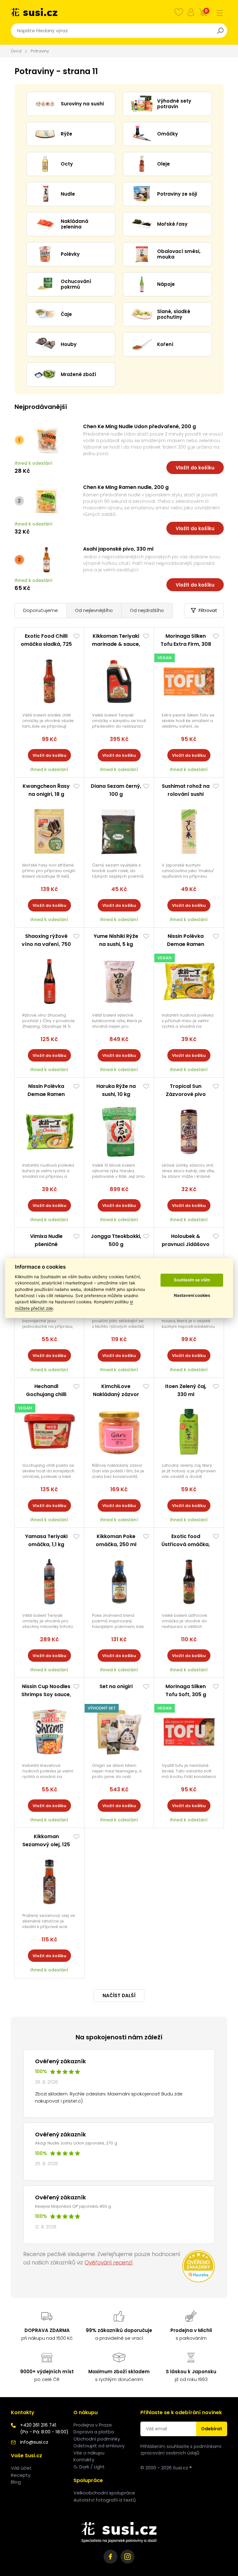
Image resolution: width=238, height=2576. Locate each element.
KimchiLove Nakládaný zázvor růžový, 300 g (116, 1394)
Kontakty (84, 2460)
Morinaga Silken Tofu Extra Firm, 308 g (186, 644)
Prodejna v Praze (93, 2425)
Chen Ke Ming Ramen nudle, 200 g (126, 487)
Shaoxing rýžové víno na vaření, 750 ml (46, 944)
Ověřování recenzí (108, 2263)
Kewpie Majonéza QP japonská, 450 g (73, 2206)
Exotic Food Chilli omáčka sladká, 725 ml (46, 644)
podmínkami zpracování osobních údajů (181, 2450)
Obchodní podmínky (97, 2439)
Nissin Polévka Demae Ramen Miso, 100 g (186, 944)
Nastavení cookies (192, 1296)
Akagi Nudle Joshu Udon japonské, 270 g (76, 2143)
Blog (16, 2482)
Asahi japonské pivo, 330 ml (118, 549)
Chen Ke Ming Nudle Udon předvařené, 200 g (139, 426)
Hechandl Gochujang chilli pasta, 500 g (46, 1394)
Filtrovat (208, 610)
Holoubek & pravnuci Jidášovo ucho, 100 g (186, 1244)
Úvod (16, 51)
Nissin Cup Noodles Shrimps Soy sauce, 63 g (46, 1694)
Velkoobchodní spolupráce (104, 2493)
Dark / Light (92, 2467)
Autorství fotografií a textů (105, 2500)
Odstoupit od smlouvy (99, 2446)
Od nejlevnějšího (94, 610)
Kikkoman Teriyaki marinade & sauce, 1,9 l (116, 644)
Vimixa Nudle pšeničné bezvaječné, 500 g (46, 1244)
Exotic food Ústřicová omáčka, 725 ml (186, 1544)
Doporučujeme (41, 610)
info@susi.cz (34, 2442)
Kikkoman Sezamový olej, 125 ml (46, 1844)
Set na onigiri (116, 1686)
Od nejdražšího (147, 610)
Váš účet (21, 2468)
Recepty (21, 2475)
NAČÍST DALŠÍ (119, 1995)
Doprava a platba (94, 2432)
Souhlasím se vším (192, 1280)
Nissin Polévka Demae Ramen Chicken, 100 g (46, 1094)
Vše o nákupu (89, 2453)
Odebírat (212, 2429)
